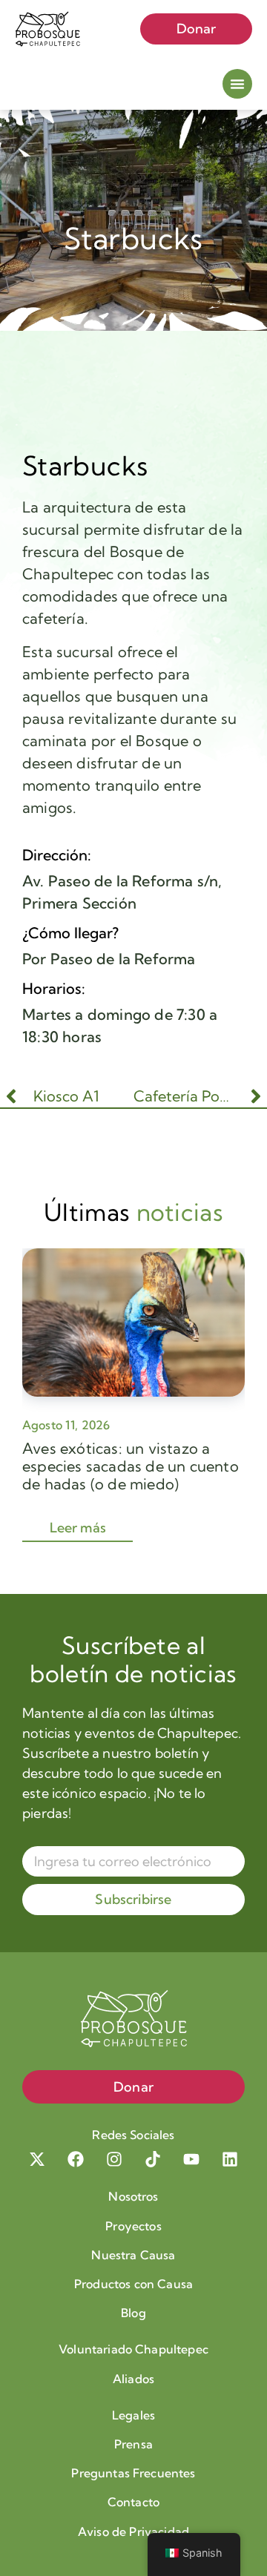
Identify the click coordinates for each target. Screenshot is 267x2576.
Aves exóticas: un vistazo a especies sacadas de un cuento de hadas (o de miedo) (131, 1466)
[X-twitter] (37, 2159)
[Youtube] (191, 2159)
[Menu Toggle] (237, 84)
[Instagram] (114, 2159)
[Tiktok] (153, 2159)
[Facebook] (76, 2159)
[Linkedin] (230, 2159)
